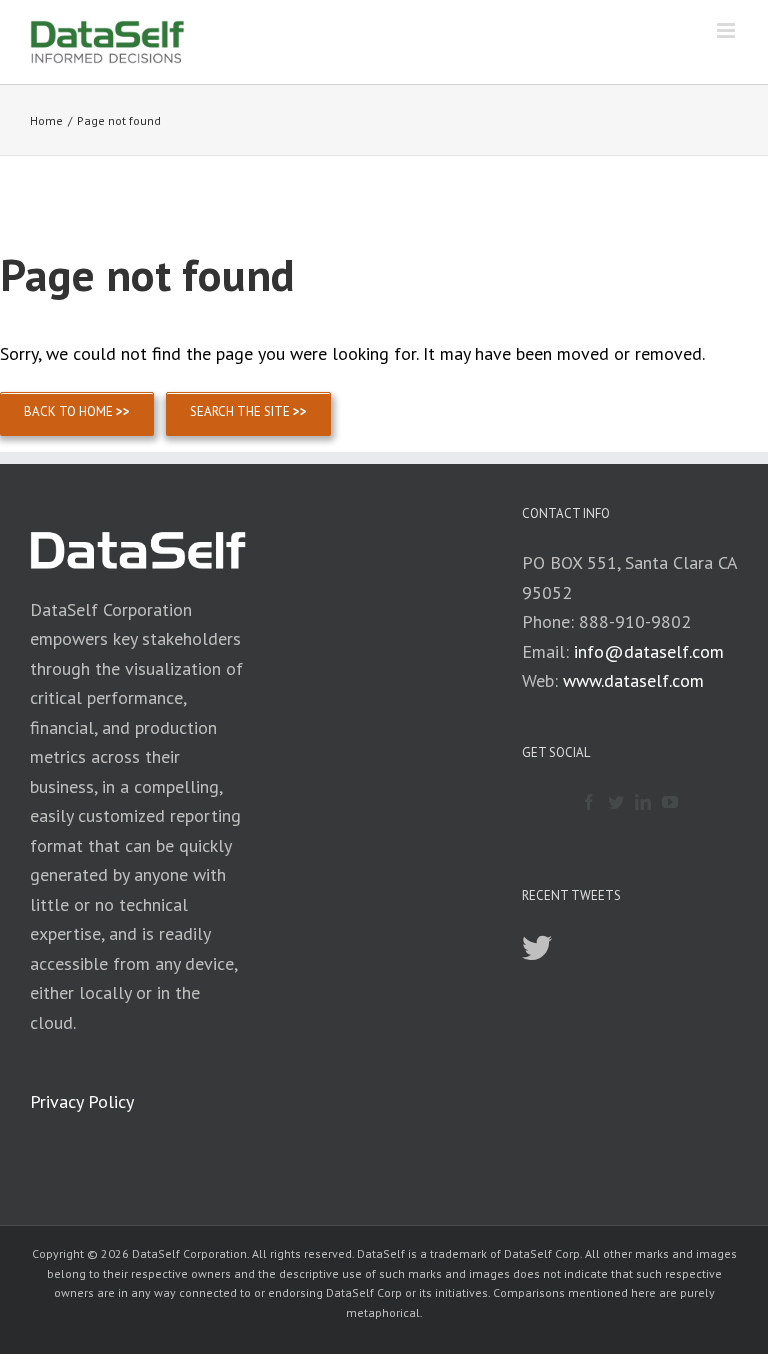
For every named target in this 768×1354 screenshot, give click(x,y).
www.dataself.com (633, 680)
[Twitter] (616, 802)
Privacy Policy (82, 1101)
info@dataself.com (649, 651)
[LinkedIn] (643, 802)
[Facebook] (589, 802)
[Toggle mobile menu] (727, 30)
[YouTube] (670, 802)
